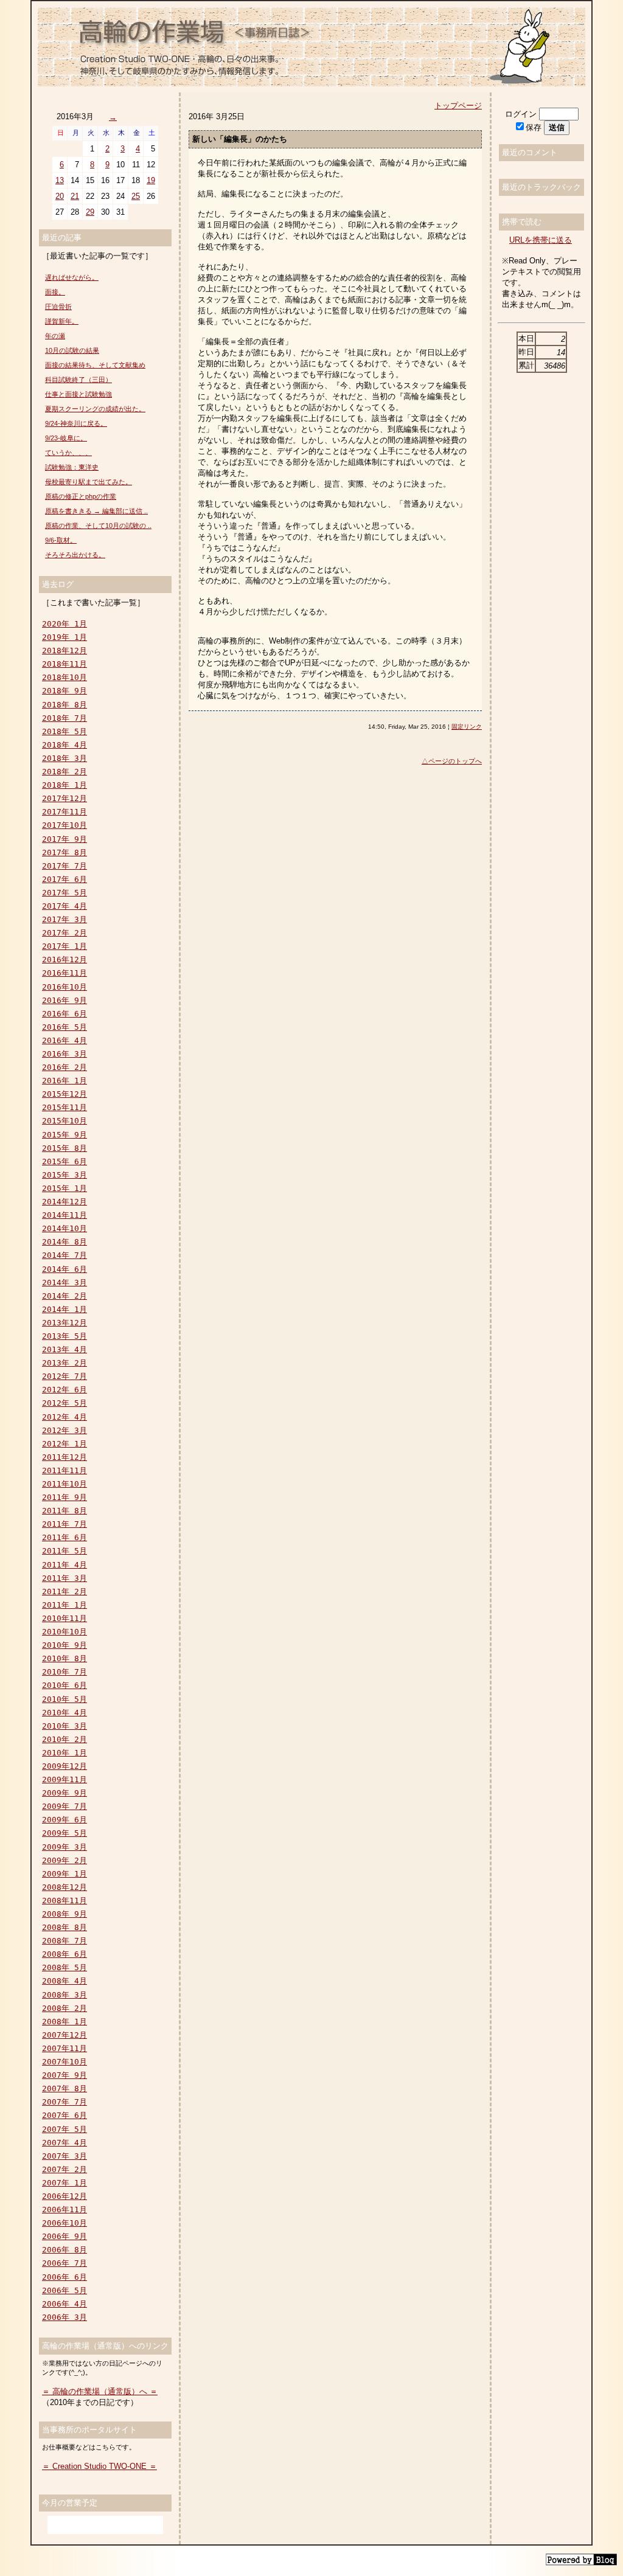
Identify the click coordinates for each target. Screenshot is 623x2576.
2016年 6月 (64, 1014)
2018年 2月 (64, 772)
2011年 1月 (64, 1605)
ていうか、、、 (68, 453)
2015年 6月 (64, 1161)
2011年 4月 (64, 1565)
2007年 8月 (64, 2088)
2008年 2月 (64, 2008)
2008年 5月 (64, 1967)
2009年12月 (64, 1766)
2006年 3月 (64, 2317)
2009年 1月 (64, 1874)
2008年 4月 (64, 1981)
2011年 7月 (64, 1524)
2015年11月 (64, 1107)
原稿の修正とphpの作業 (81, 496)
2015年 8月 (64, 1148)
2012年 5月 (64, 1403)
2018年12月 (64, 651)
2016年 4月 (64, 1040)
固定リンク (467, 727)
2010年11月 (64, 1618)
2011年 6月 (64, 1537)
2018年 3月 (64, 758)
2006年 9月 (64, 2236)
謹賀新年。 (62, 321)
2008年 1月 (64, 2022)
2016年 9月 (64, 1000)
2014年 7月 (64, 1255)
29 (90, 212)
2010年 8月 (64, 1658)
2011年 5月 (64, 1551)
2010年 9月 (64, 1645)
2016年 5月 (64, 1027)
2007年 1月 (64, 2183)
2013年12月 (64, 1323)
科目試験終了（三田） (78, 380)
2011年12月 (64, 1457)
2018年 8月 (64, 705)
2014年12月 (64, 1202)
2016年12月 (64, 960)
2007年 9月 (64, 2075)
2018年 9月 (64, 691)
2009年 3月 (64, 1847)
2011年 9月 (64, 1497)
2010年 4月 (64, 1713)
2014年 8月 (64, 1242)
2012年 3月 (64, 1430)
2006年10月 (64, 2223)
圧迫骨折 (58, 307)
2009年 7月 (64, 1806)
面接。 (55, 292)
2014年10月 (64, 1228)
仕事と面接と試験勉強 (78, 394)
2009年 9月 (64, 1793)
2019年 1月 (64, 637)
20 (60, 196)
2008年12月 (64, 1887)
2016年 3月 (64, 1054)
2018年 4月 (64, 745)
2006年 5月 (64, 2290)
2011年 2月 (64, 1592)
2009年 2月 (64, 1860)
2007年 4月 (64, 2143)
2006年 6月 (64, 2277)
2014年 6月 (64, 1269)
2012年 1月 (64, 1444)
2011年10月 (64, 1484)
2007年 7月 (64, 2102)
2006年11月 (64, 2210)
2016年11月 (64, 973)
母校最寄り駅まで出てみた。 (89, 482)
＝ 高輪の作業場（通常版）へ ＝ (100, 2391)
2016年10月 (64, 987)
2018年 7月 (64, 718)
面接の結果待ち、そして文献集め (95, 365)
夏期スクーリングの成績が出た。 (95, 409)
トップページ (458, 106)
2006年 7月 (64, 2263)
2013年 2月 (64, 1363)
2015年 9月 (64, 1135)
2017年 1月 (64, 946)
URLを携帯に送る (541, 240)
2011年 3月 (64, 1578)
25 (136, 196)
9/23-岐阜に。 (66, 438)
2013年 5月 (64, 1336)
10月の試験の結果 (72, 350)
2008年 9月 (64, 1914)
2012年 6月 (64, 1390)
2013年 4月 (64, 1349)
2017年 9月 (64, 839)
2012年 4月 (64, 1417)
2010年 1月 (64, 1753)
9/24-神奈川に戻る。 (76, 423)
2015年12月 (64, 1094)
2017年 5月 (64, 893)
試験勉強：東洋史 (72, 467)
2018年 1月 (64, 785)
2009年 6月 (64, 1820)
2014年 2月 (64, 1296)
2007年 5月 (64, 2129)
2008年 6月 (64, 1954)
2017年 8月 (64, 852)
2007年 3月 (64, 2156)
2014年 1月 (64, 1309)
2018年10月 (64, 677)
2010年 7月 (64, 1672)
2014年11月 (64, 1215)
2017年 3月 (64, 919)
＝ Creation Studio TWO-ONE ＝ (99, 2466)
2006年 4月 (64, 2304)
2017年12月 (64, 798)
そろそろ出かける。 (75, 555)
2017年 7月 (64, 866)
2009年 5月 (64, 1833)
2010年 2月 (64, 1739)
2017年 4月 (64, 906)
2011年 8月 (64, 1511)
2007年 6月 (64, 2115)
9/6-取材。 (61, 540)
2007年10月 (64, 2062)
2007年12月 (64, 2035)
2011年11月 (64, 1470)
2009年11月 (64, 1779)
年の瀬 (55, 336)
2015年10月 (64, 1121)
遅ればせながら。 (72, 277)
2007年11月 (64, 2048)
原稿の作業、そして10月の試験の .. (98, 526)
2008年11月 (64, 1901)
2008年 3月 (64, 1995)
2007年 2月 (64, 2169)
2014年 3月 (64, 1283)
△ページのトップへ (452, 761)
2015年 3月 (64, 1175)
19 (151, 180)
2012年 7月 (64, 1376)
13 (60, 180)
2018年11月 (64, 664)
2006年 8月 (64, 2250)
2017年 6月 (64, 879)
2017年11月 (64, 812)
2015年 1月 (64, 1188)
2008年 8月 (64, 1927)
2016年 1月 (64, 1081)
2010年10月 (64, 1632)
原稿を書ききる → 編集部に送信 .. (96, 511)
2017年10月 (64, 825)
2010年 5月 (64, 1699)
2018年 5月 (64, 731)
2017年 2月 (64, 933)
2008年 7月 (64, 1941)
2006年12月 (64, 2196)
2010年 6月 (64, 1685)
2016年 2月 (64, 1067)
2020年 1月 (64, 624)
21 (75, 196)
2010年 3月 (64, 1726)
